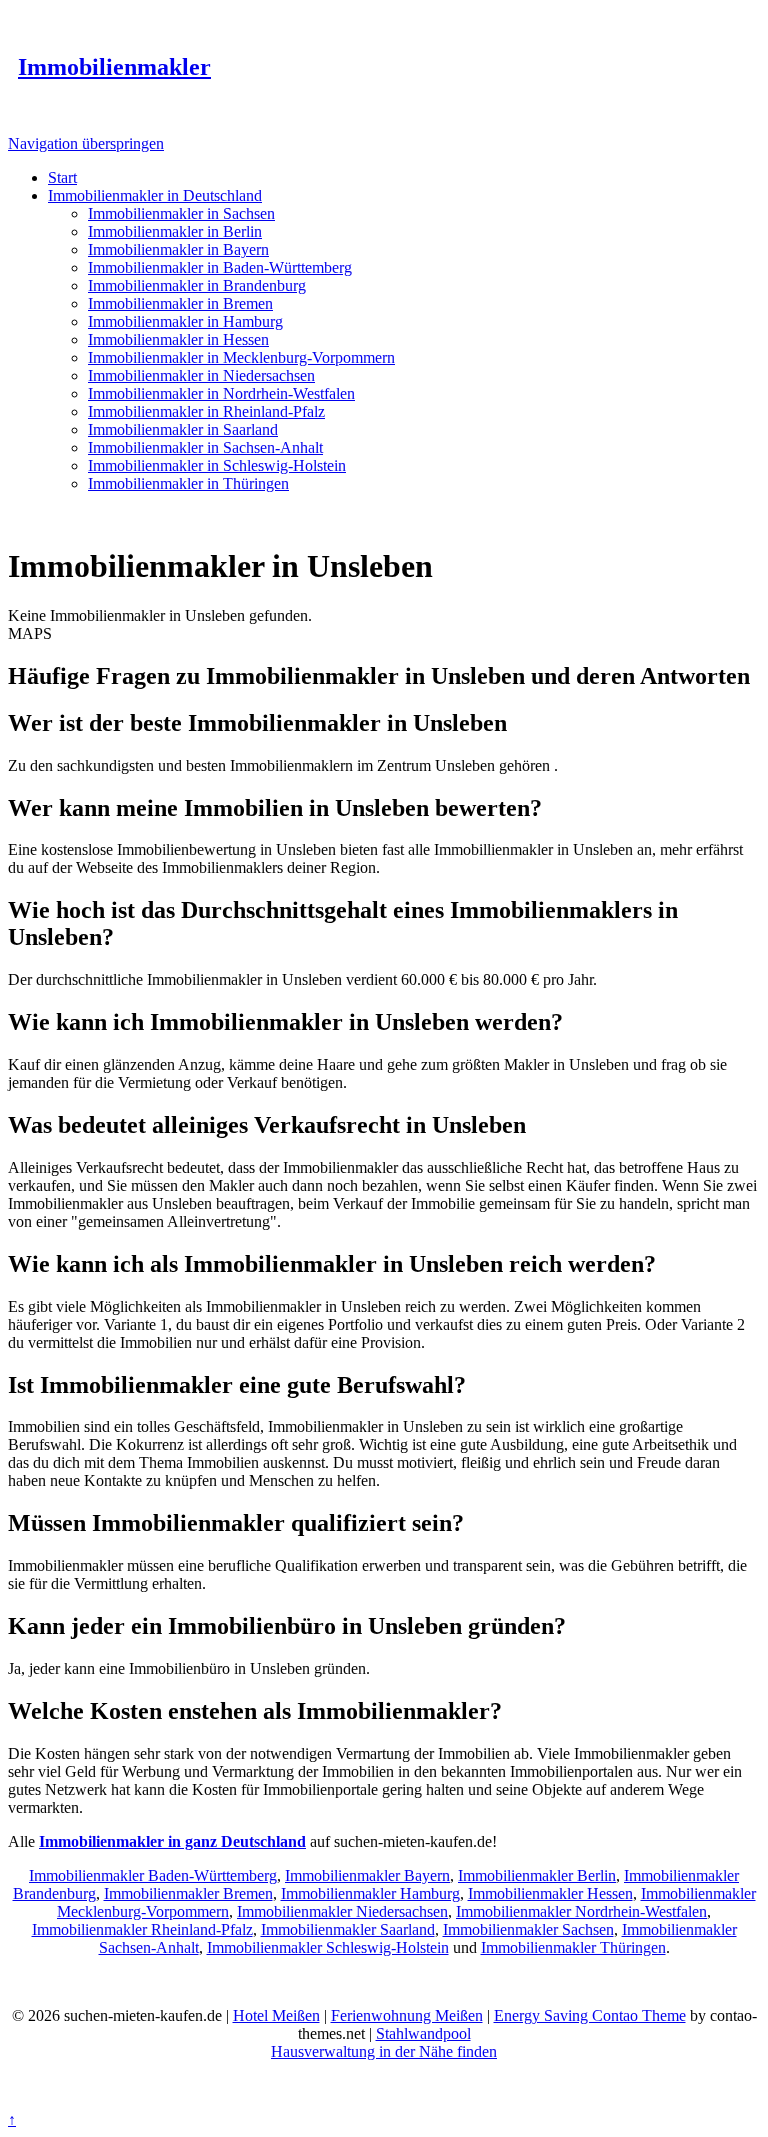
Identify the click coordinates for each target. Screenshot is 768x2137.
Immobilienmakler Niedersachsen (342, 1911)
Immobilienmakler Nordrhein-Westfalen (581, 1911)
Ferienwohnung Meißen (407, 2015)
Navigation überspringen (86, 143)
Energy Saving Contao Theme (590, 2015)
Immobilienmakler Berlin (537, 1875)
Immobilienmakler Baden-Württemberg (153, 1875)
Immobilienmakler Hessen (550, 1893)
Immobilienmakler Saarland (348, 1929)
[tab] (384, 723)
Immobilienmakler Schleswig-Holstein (328, 1947)
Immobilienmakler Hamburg (370, 1893)
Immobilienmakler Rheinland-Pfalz (142, 1929)
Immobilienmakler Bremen (188, 1893)
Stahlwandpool (423, 2033)
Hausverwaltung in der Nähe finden (384, 2051)
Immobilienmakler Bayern (367, 1875)
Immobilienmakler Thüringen (573, 1947)
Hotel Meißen (276, 2015)
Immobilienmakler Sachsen (528, 1929)
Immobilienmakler (114, 67)
